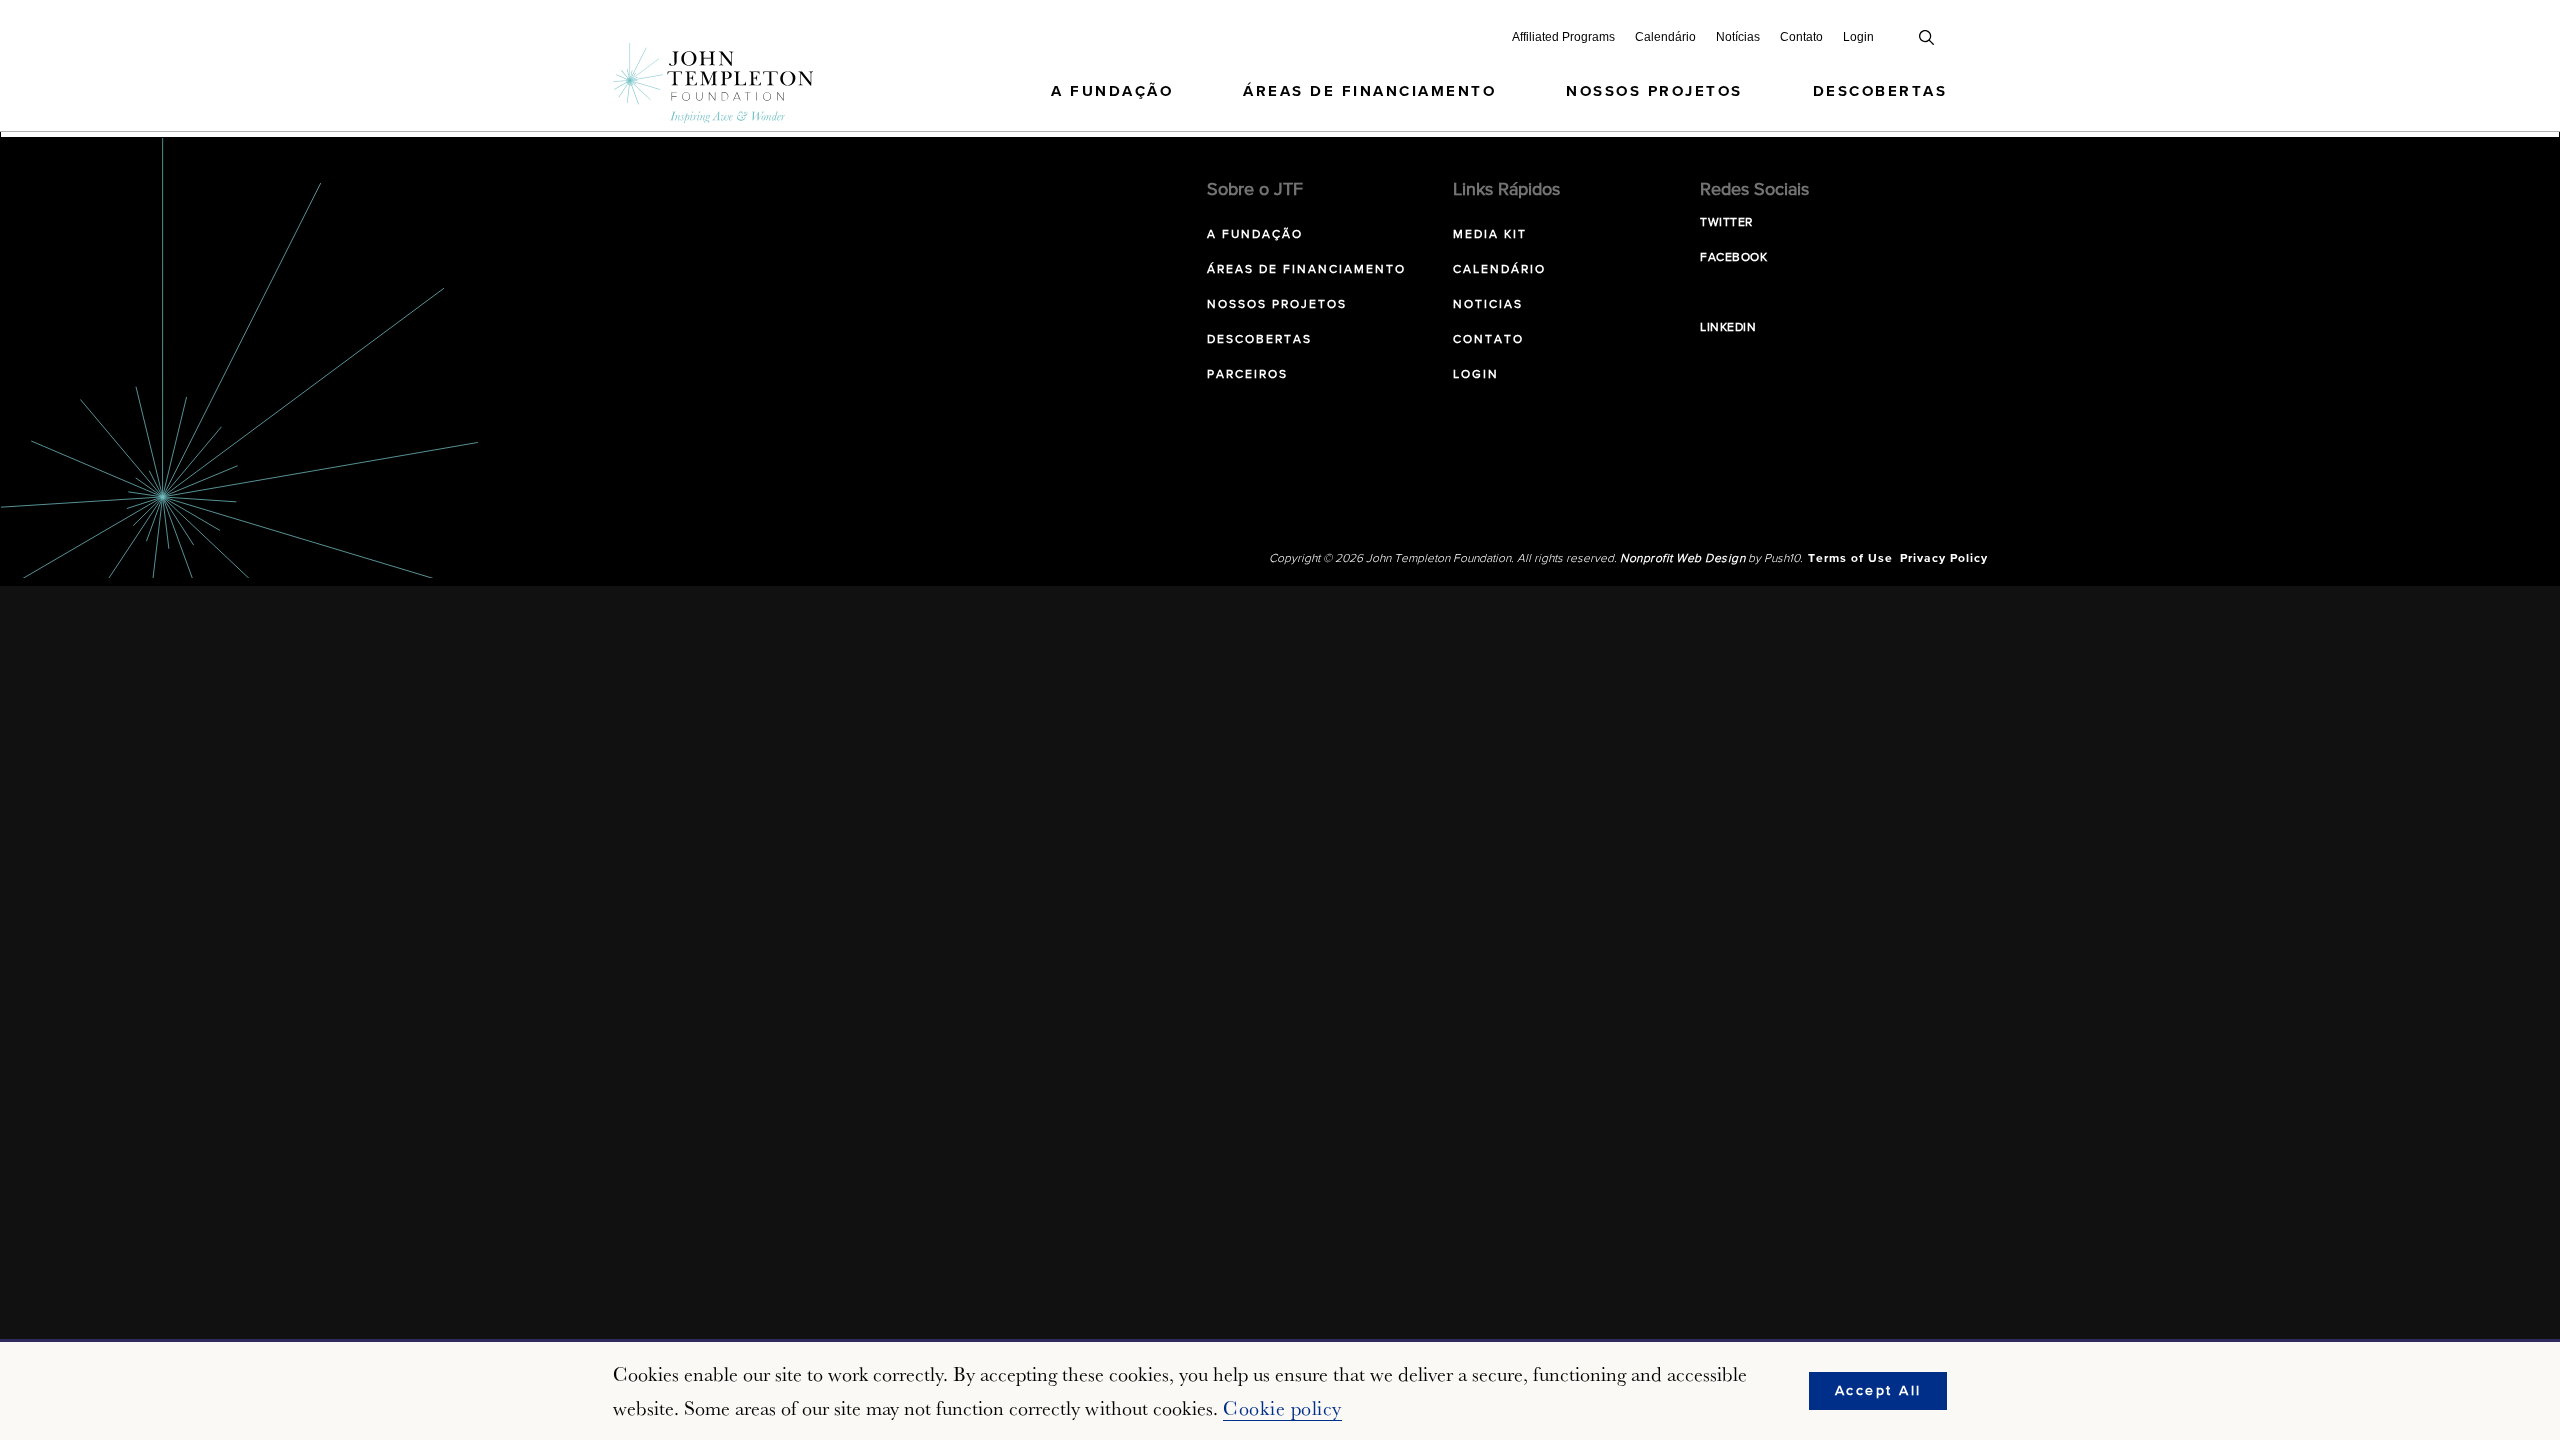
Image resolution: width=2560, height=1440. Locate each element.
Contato (1801, 37)
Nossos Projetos (1654, 91)
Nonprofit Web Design (1682, 559)
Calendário (1665, 37)
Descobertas (1880, 91)
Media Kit (1490, 235)
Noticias (1488, 305)
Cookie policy (1282, 1408)
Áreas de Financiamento (1369, 91)
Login (1858, 37)
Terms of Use (1850, 559)
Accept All (1878, 1391)
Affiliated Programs (1563, 37)
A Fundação (1112, 91)
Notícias (1738, 37)
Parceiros (1247, 375)
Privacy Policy (1944, 559)
